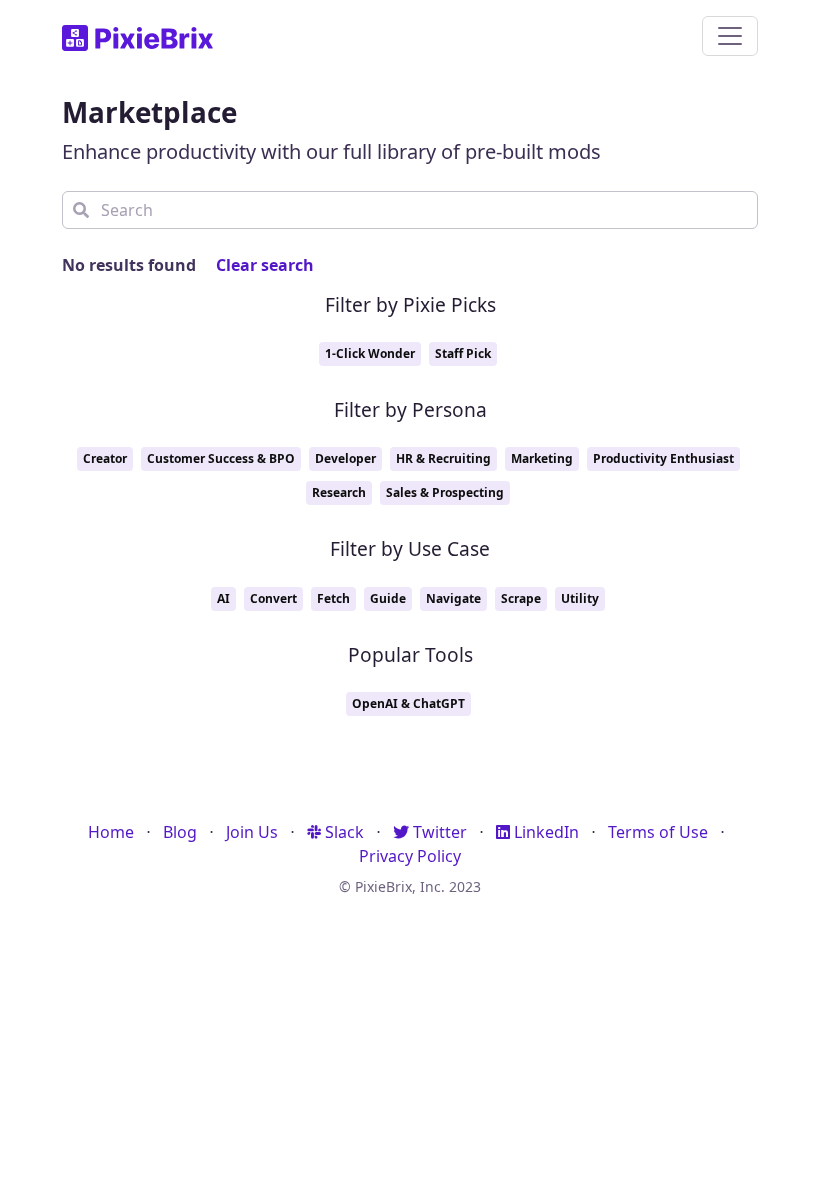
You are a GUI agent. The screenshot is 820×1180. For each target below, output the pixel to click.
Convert (273, 598)
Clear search (265, 265)
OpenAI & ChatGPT (408, 703)
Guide (388, 598)
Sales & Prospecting (445, 492)
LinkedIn (544, 832)
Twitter (438, 832)
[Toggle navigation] (730, 36)
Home (111, 832)
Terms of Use (658, 832)
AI (223, 598)
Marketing (542, 458)
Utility (580, 598)
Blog (180, 832)
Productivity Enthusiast (663, 458)
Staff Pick (463, 353)
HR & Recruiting (443, 458)
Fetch (333, 598)
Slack (342, 832)
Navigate (453, 598)
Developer (345, 458)
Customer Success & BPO (221, 458)
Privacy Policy (410, 856)
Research (339, 492)
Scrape (521, 598)
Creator (105, 458)
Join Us (252, 832)
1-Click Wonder (370, 353)
